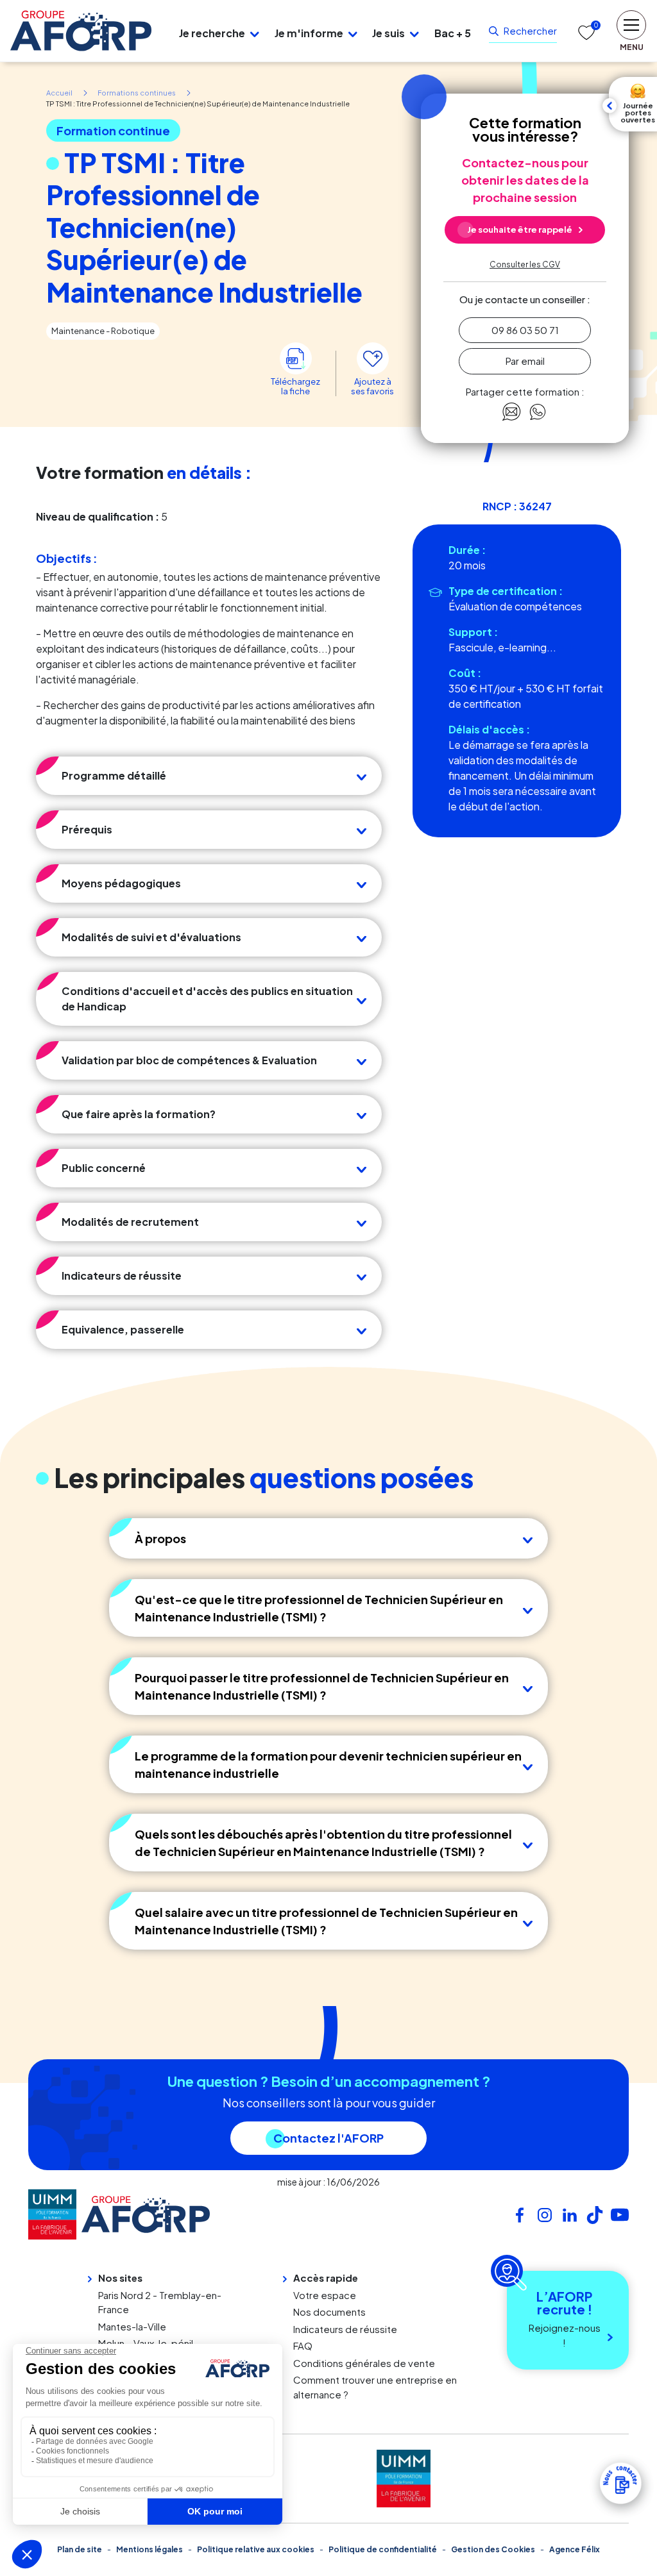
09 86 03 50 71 (525, 330)
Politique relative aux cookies (256, 2549)
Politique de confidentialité (383, 2549)
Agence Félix (575, 2549)
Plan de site (80, 2549)
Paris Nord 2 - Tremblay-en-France (160, 2302)
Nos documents (329, 2312)
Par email (525, 361)
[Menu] (160, 31)
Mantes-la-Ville (132, 2326)
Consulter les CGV (525, 264)
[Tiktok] (595, 2213)
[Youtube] (620, 2213)
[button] (255, 33)
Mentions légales (149, 2549)
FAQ (303, 2346)
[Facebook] (520, 2213)
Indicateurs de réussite (345, 2329)
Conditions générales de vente (364, 2363)
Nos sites (120, 2278)
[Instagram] (545, 2213)
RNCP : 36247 (517, 506)
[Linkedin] (570, 2213)
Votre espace (325, 2295)
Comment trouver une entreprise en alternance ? (375, 2387)
